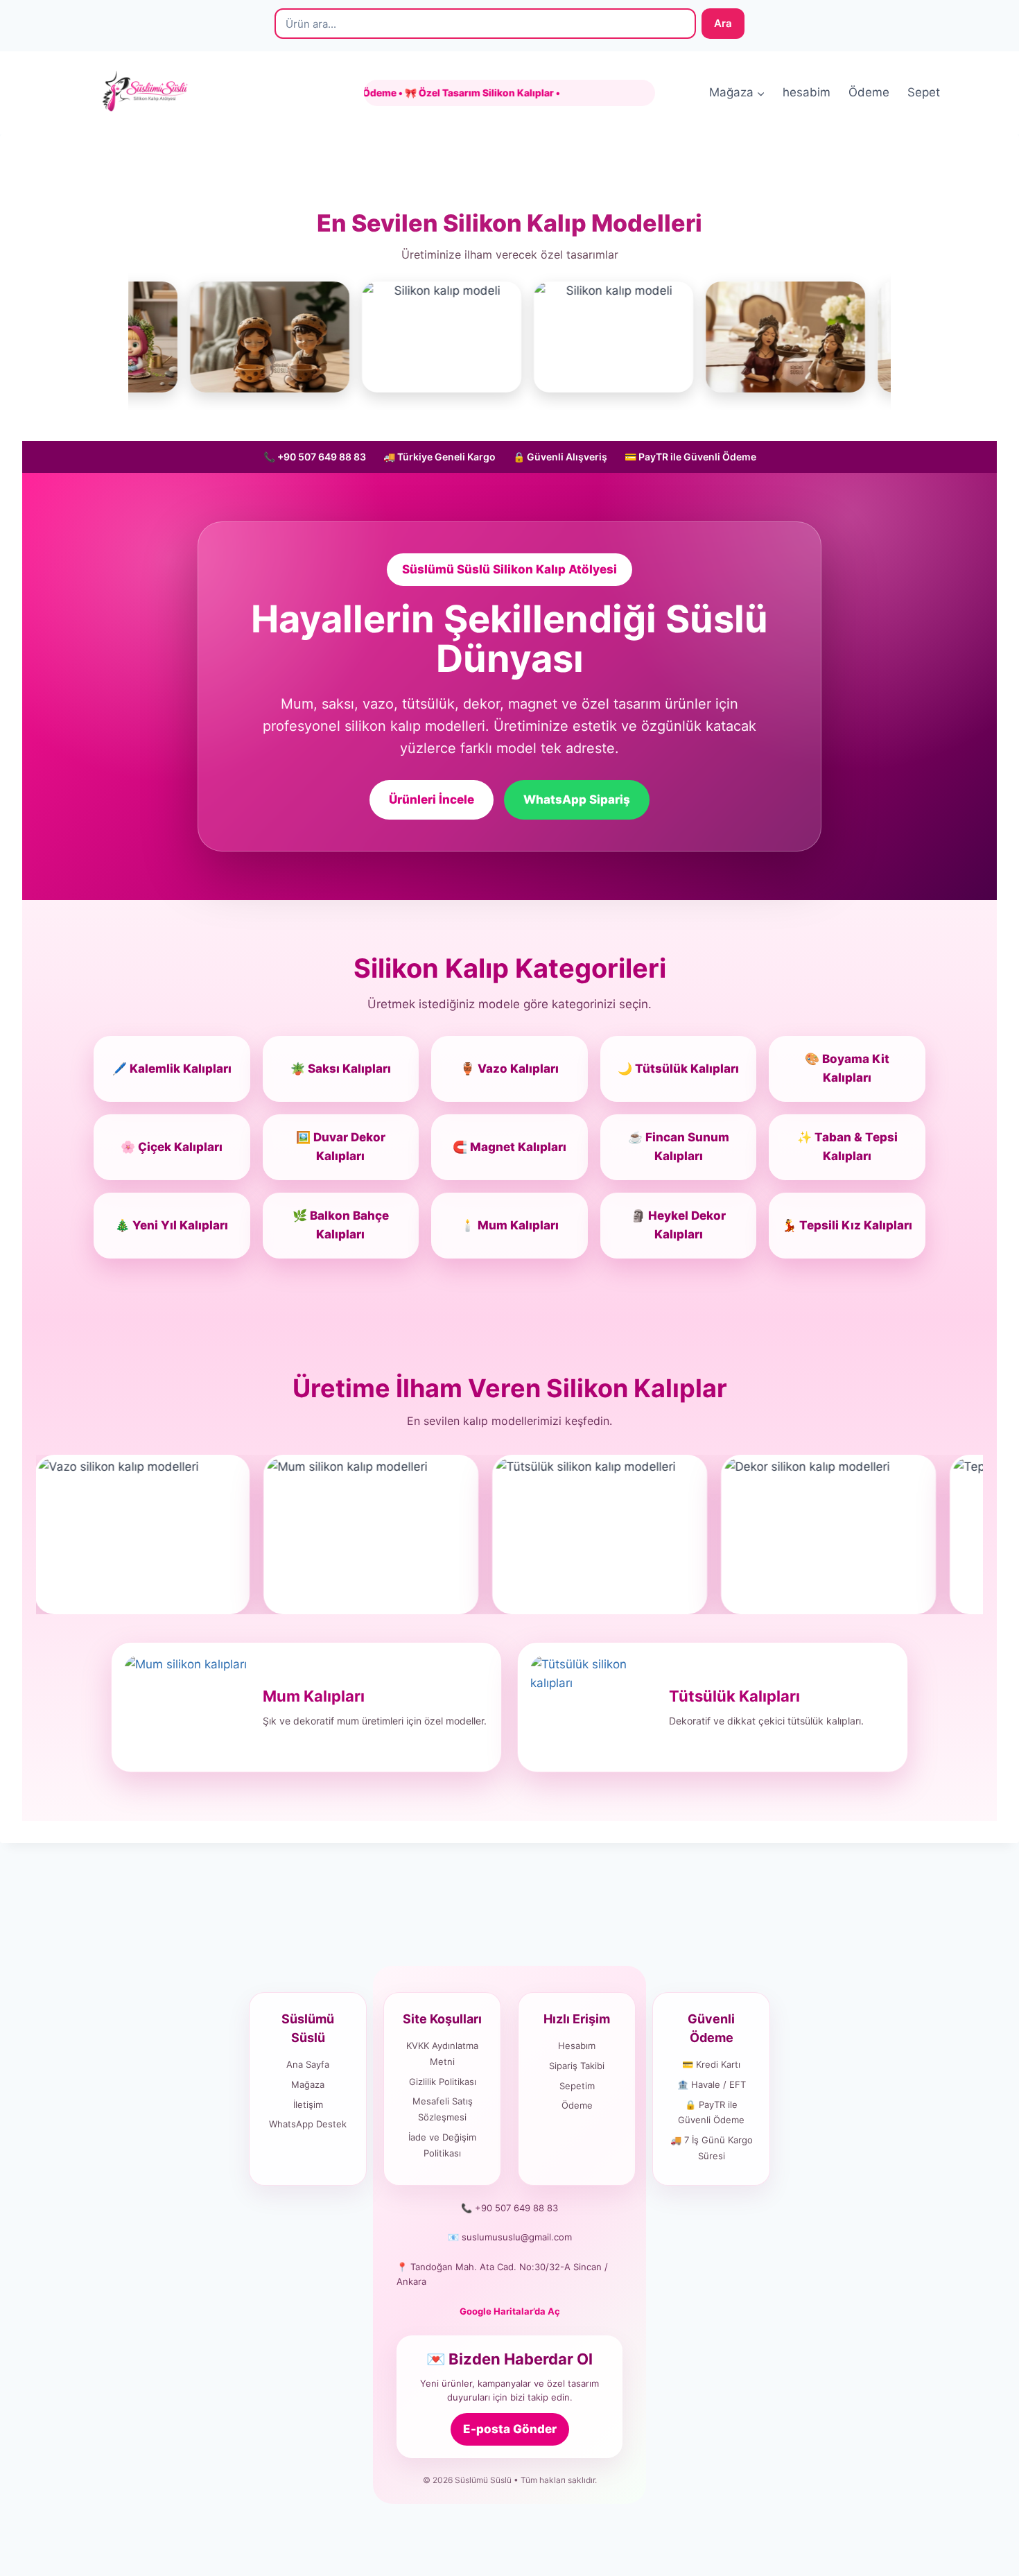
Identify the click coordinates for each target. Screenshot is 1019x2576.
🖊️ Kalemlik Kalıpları (172, 1069)
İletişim (308, 2104)
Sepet (924, 92)
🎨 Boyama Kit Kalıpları (847, 1068)
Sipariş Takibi (577, 2066)
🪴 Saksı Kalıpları (341, 1069)
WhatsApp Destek (308, 2124)
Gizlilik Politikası (443, 2082)
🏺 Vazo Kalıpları (509, 1069)
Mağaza (308, 2084)
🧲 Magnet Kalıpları (509, 1147)
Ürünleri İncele (432, 799)
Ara (723, 23)
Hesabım (577, 2046)
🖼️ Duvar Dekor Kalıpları (341, 1147)
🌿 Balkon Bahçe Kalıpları (341, 1225)
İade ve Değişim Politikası (442, 2145)
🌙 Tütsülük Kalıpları (678, 1069)
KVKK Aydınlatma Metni (442, 2054)
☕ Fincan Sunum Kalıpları (679, 1147)
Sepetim (577, 2086)
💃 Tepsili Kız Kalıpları (847, 1225)
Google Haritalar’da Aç (510, 2311)
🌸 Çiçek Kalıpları (172, 1147)
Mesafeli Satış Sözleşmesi (443, 2109)
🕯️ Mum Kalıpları (509, 1225)
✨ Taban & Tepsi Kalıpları (847, 1147)
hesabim (807, 92)
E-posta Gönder (510, 2429)
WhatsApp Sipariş (577, 799)
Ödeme (869, 92)
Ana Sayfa (308, 2064)
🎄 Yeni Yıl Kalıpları (172, 1225)
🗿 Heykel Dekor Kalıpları (678, 1225)
